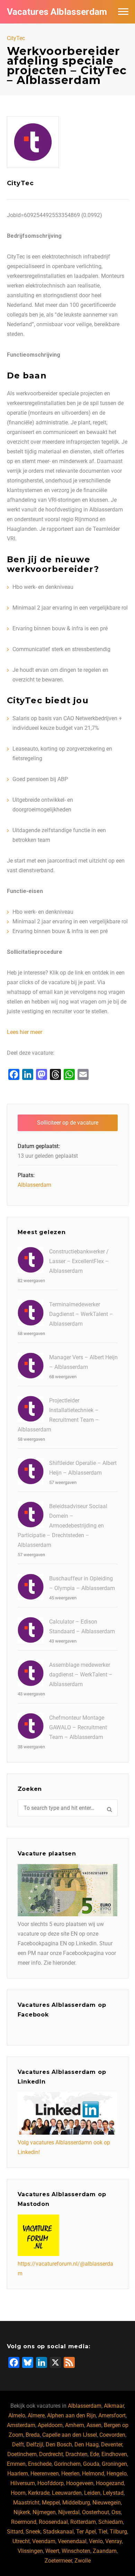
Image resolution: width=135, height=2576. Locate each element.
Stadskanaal (58, 2532)
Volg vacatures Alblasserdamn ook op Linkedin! (64, 2147)
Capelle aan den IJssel (70, 2435)
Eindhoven (114, 2454)
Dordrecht (51, 2454)
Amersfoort (112, 2415)
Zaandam (105, 2551)
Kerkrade (39, 2493)
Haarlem (18, 2474)
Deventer (112, 2445)
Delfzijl (35, 2445)
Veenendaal (72, 2541)
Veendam (44, 2541)
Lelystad (113, 2493)
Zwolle (83, 2561)
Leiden (92, 2493)
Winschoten (76, 2551)
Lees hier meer (25, 1032)
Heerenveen (45, 2474)
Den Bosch (59, 2445)
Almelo (17, 2415)
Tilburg (118, 2532)
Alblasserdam (34, 1185)
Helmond (93, 2474)
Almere (36, 2415)
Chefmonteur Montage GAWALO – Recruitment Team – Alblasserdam (78, 1727)
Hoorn (18, 2493)
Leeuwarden (67, 2493)
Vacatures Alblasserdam (57, 12)
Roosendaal (53, 2522)
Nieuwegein (107, 2503)
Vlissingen (30, 2551)
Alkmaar (114, 2406)
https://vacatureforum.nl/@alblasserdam (65, 2269)
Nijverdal (69, 2512)
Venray (114, 2541)
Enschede (40, 2464)
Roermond (24, 2522)
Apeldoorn (50, 2425)
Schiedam (111, 2522)
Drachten (76, 2454)
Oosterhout (96, 2512)
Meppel (51, 2503)
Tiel (103, 2532)
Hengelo (117, 2474)
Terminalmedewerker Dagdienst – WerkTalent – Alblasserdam (81, 1314)
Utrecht (21, 2541)
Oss (116, 2512)
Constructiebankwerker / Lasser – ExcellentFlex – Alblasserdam (79, 1261)
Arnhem (75, 2425)
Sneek (33, 2532)
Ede (94, 2454)
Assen (94, 2425)
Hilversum (23, 2483)
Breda (33, 2435)
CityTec (16, 38)
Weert (52, 2551)
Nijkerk (22, 2512)
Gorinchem (67, 2464)
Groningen (114, 2464)
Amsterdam (21, 2425)
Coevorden (112, 2435)
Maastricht (26, 2503)
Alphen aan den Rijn (71, 2415)
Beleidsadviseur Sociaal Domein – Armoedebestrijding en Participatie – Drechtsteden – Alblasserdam (62, 1526)
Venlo (96, 2541)
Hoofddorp (51, 2483)
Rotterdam (83, 2522)
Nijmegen (44, 2512)
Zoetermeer (58, 2561)
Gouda (91, 2464)
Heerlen (70, 2474)
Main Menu (123, 12)
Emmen (16, 2464)
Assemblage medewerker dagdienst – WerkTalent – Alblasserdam (81, 1675)
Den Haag (87, 2445)
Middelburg (76, 2503)
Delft (18, 2445)
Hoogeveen (80, 2483)
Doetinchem (22, 2454)
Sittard (15, 2532)
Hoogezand (110, 2483)
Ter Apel (86, 2532)
